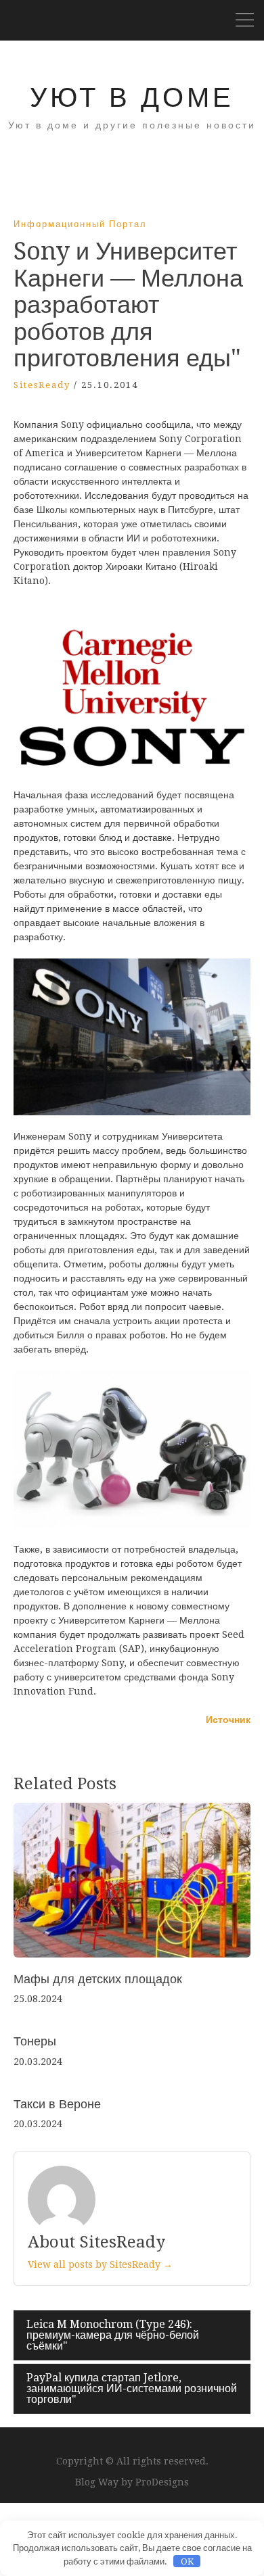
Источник (228, 1720)
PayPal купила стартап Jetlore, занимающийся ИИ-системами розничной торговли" (132, 2388)
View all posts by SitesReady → (100, 2264)
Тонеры (35, 2041)
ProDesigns (162, 2482)
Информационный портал (80, 224)
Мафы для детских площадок (98, 1979)
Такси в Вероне (57, 2104)
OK (187, 2561)
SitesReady (42, 385)
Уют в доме (132, 98)
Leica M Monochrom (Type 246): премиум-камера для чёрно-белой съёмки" (113, 2335)
